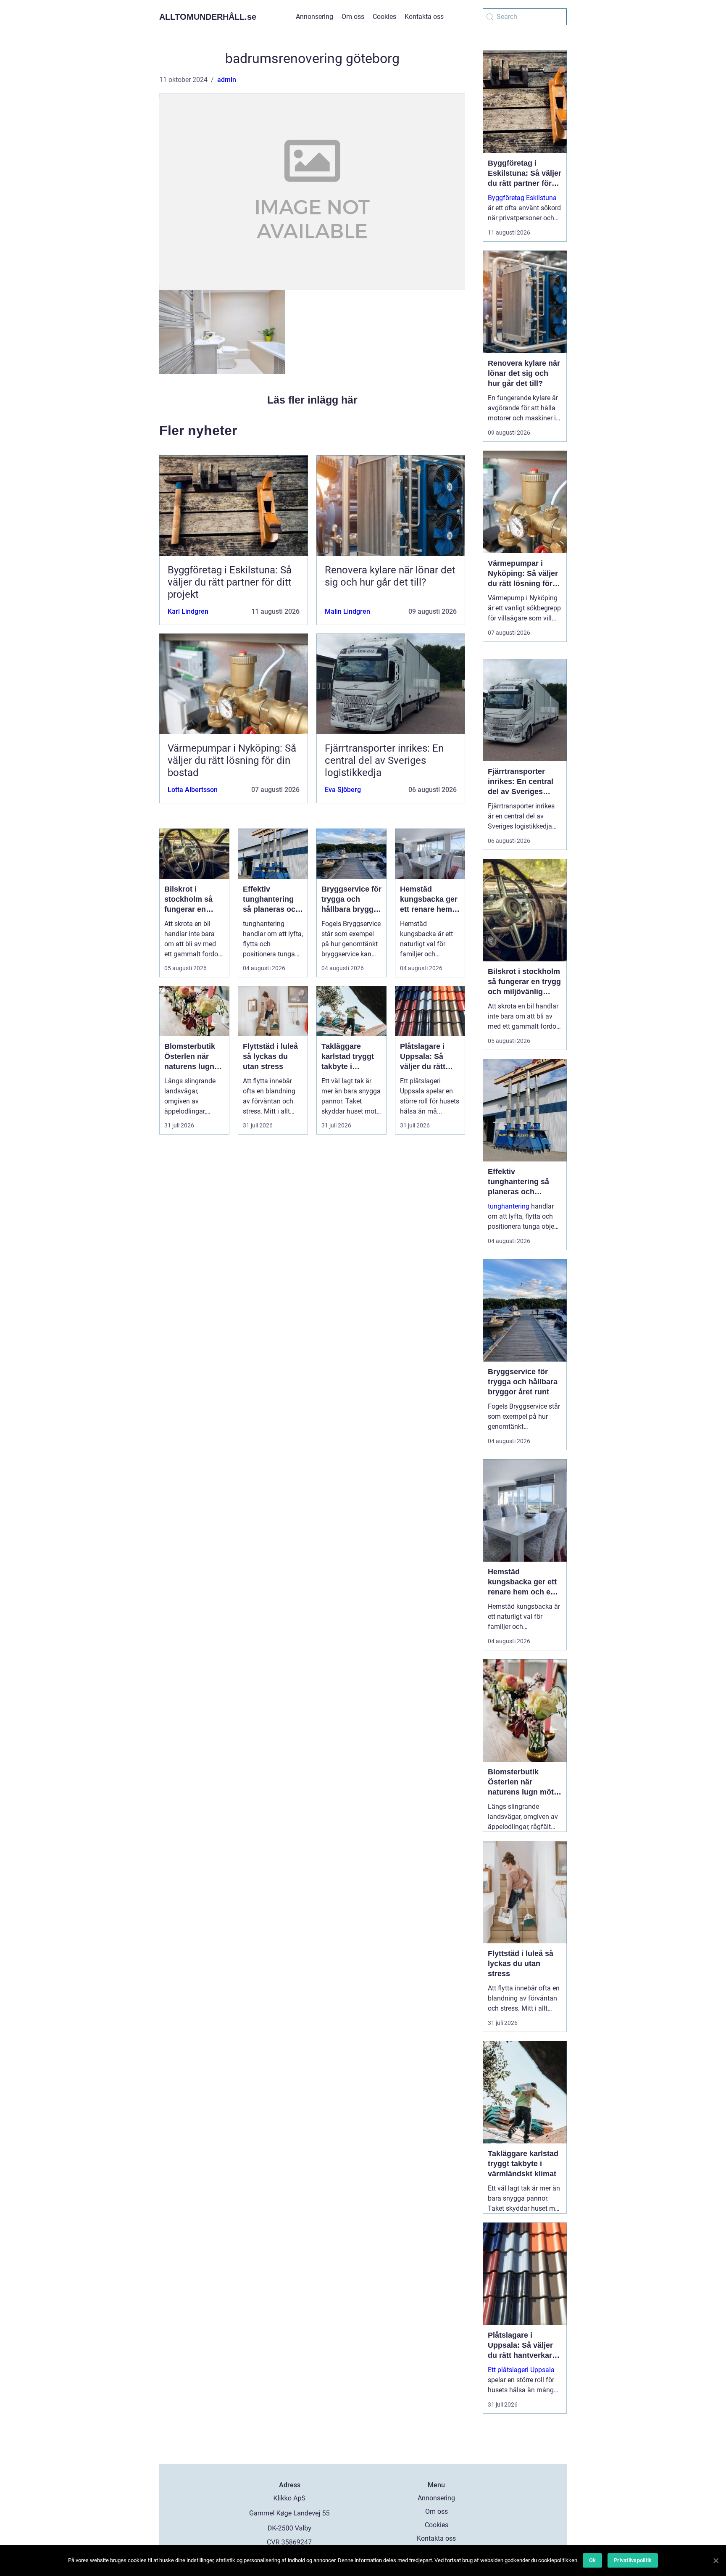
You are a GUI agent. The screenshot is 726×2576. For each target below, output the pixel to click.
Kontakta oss (424, 17)
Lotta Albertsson (193, 790)
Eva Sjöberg (343, 790)
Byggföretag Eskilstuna (522, 198)
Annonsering (314, 17)
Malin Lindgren (347, 611)
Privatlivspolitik (633, 2560)
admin (227, 80)
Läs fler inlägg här (312, 400)
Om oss (353, 17)
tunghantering (509, 1206)
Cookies (384, 17)
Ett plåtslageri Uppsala (521, 2370)
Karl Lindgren (188, 611)
